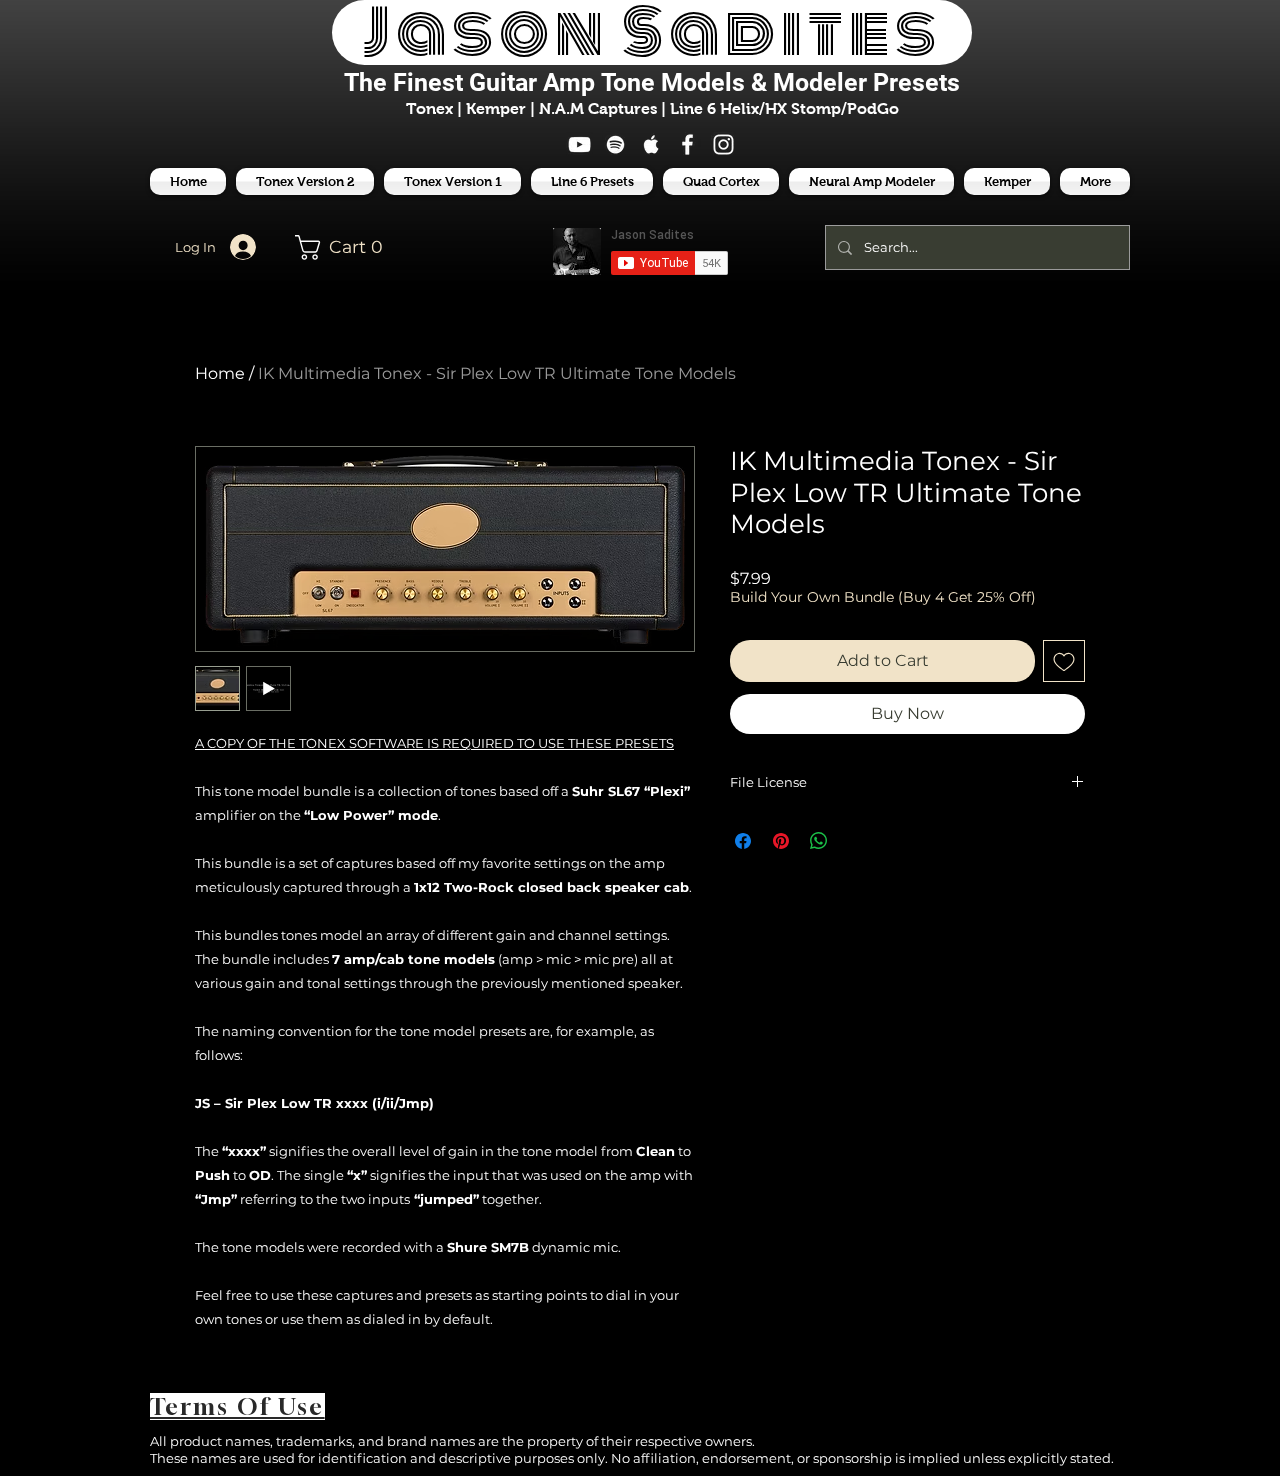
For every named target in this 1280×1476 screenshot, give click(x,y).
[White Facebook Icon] (687, 144)
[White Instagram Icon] (723, 144)
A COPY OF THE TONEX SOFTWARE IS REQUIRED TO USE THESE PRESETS (434, 743)
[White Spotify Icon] (615, 144)
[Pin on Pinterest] (781, 841)
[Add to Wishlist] (1064, 661)
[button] (592, 181)
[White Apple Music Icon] (651, 144)
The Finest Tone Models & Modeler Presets (652, 82)
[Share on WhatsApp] (819, 841)
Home (220, 373)
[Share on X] (857, 841)
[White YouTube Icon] (579, 144)
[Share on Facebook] (743, 841)
